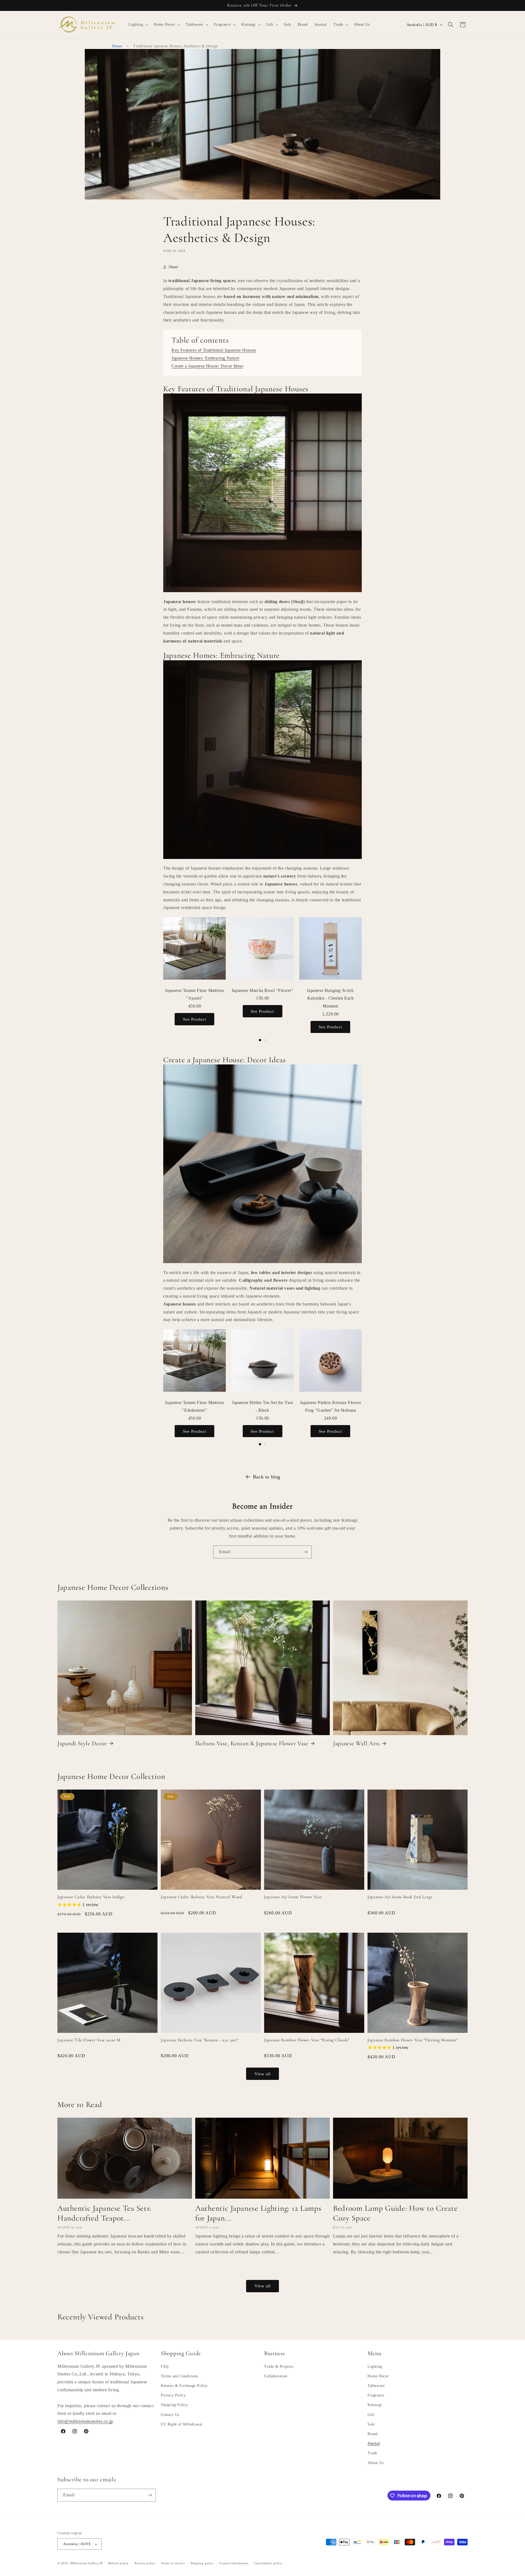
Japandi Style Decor (82, 1743)
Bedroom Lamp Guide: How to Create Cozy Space (395, 2213)
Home (117, 46)
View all (263, 2074)
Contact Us (170, 2415)
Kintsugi (375, 2405)
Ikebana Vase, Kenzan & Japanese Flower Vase (252, 1743)
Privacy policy (145, 2563)
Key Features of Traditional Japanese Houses (214, 350)
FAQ (165, 2367)
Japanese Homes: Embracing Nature (205, 358)
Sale (371, 2424)
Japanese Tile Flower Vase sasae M (89, 2040)
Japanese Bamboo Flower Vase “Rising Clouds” (307, 2040)
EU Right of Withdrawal (182, 2424)
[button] (138, 25)
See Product (195, 1019)
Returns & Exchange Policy (184, 2386)
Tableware (376, 2386)
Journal (374, 2444)
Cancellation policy (268, 2563)
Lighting (375, 2367)
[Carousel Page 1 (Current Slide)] (260, 1040)
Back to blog (267, 1477)
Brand (373, 2434)
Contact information (234, 2563)
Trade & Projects (279, 2367)
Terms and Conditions (179, 2376)
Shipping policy (202, 2563)
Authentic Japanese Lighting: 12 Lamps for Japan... (258, 2213)
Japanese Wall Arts (356, 1743)
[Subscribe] (305, 1552)
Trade (372, 2453)
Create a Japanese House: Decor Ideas (207, 366)
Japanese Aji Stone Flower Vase (293, 1897)
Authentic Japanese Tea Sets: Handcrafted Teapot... (104, 2213)
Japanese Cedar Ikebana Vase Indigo (91, 1897)
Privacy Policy (173, 2396)
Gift (371, 2415)
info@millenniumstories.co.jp (85, 2422)
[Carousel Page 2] (265, 1040)
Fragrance (376, 2396)
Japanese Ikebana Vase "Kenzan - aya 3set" (199, 2040)
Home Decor (378, 2376)
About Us (376, 2463)
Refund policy (119, 2563)
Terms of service (173, 2563)
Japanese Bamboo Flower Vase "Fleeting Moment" (412, 2040)
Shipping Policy (174, 2405)
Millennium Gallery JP (87, 2563)
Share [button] (173, 267)
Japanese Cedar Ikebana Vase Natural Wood (202, 1897)
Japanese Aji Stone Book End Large (400, 1897)
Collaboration (276, 2376)
